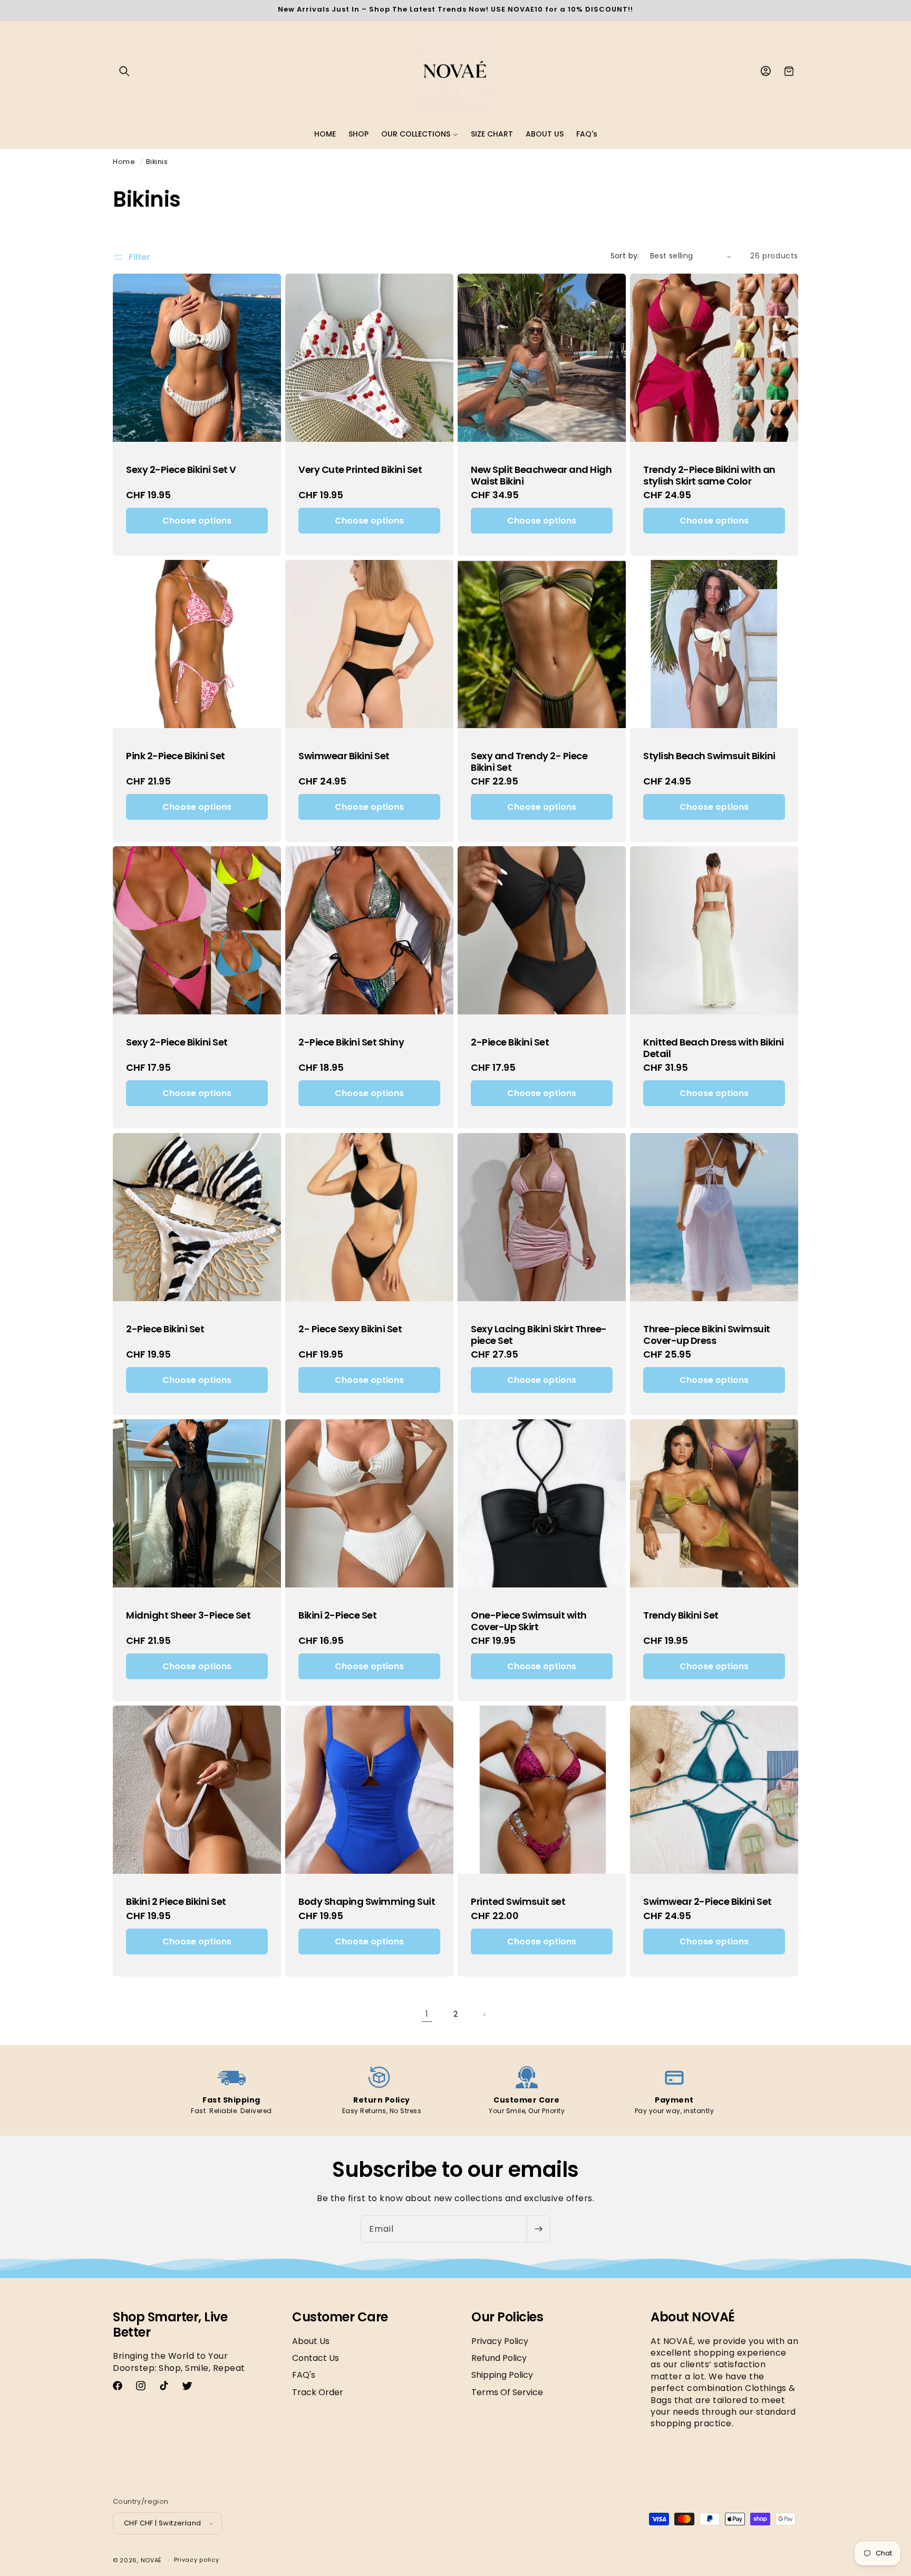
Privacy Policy (500, 2341)
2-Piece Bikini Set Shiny (351, 1042)
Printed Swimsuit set (518, 1902)
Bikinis (157, 162)
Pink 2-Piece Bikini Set (176, 756)
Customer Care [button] (340, 2317)
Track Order (318, 2392)
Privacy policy (197, 2560)
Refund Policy (499, 2358)
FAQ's (304, 2375)
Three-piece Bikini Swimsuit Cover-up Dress (707, 1335)
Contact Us (316, 2358)
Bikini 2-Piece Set (337, 1615)
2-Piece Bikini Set (510, 1042)
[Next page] (484, 2015)
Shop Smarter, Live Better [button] (170, 2325)
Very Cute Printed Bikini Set (360, 470)
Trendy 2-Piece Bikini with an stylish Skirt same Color (709, 475)
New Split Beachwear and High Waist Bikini (541, 475)
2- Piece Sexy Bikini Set (350, 1329)
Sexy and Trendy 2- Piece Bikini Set (529, 762)
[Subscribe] (538, 2229)
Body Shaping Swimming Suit (367, 1902)
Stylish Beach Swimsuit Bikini (709, 756)
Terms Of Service (507, 2392)
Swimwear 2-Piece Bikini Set (708, 1902)
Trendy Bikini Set (681, 1615)
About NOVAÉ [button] (693, 2317)
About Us (311, 2341)
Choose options (197, 521)
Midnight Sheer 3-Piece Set (188, 1615)
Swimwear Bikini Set (344, 756)
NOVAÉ (152, 2560)
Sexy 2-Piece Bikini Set (177, 1042)
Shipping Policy (502, 2375)
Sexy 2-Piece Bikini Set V (181, 470)
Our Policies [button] (507, 2317)
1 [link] (427, 2014)
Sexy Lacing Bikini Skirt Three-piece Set (539, 1335)
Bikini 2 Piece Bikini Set (176, 1902)
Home (124, 162)
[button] (124, 71)
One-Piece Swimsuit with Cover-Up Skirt (529, 1621)
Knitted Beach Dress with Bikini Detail (714, 1048)
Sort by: (625, 256)
